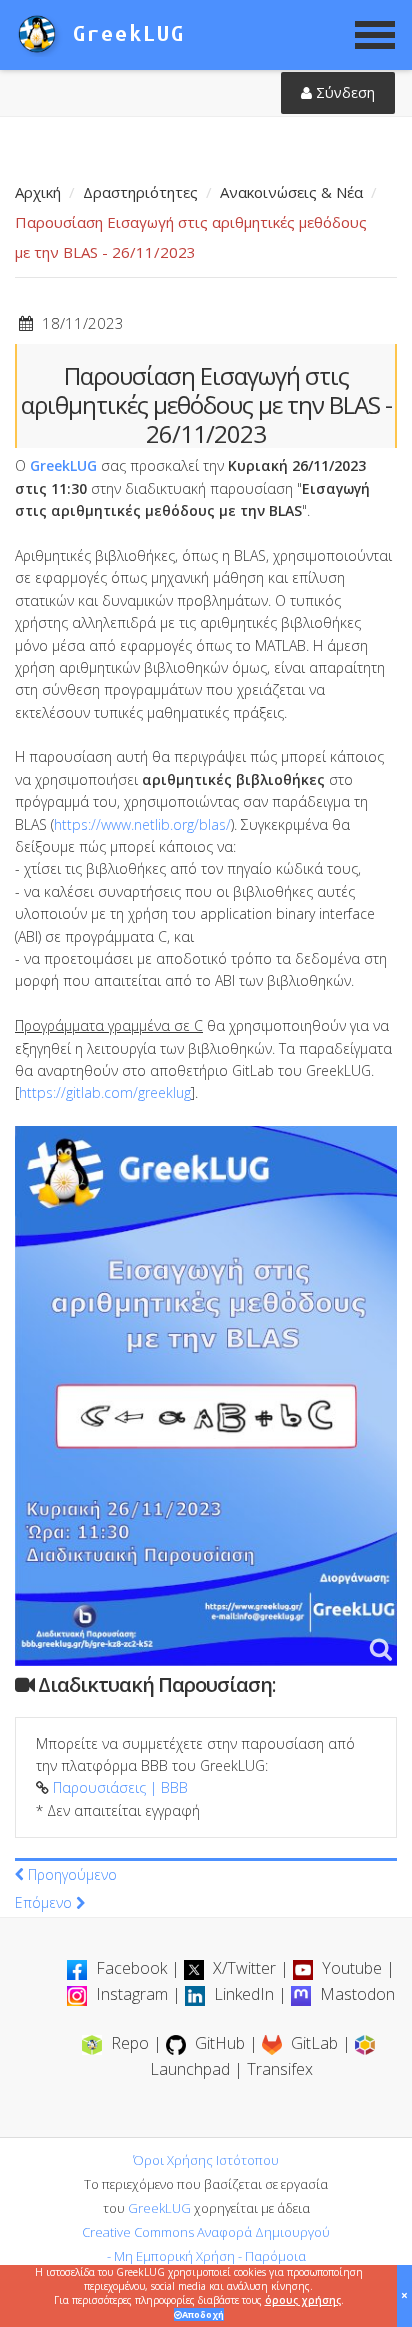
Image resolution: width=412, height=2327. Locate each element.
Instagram (132, 1994)
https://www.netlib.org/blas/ (142, 824)
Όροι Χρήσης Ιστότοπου (206, 2160)
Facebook (131, 1968)
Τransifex (280, 2069)
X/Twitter (244, 1968)
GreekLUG (63, 465)
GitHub (220, 2043)
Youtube (352, 1968)
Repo (130, 2043)
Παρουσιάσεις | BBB (120, 1787)
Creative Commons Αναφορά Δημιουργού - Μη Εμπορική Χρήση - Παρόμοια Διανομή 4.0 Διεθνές (206, 2256)
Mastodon (355, 1994)
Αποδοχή (203, 2314)
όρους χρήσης (303, 2300)
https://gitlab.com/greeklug (105, 1092)
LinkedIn (244, 1994)
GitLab (314, 2043)
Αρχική (38, 192)
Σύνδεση (343, 92)
